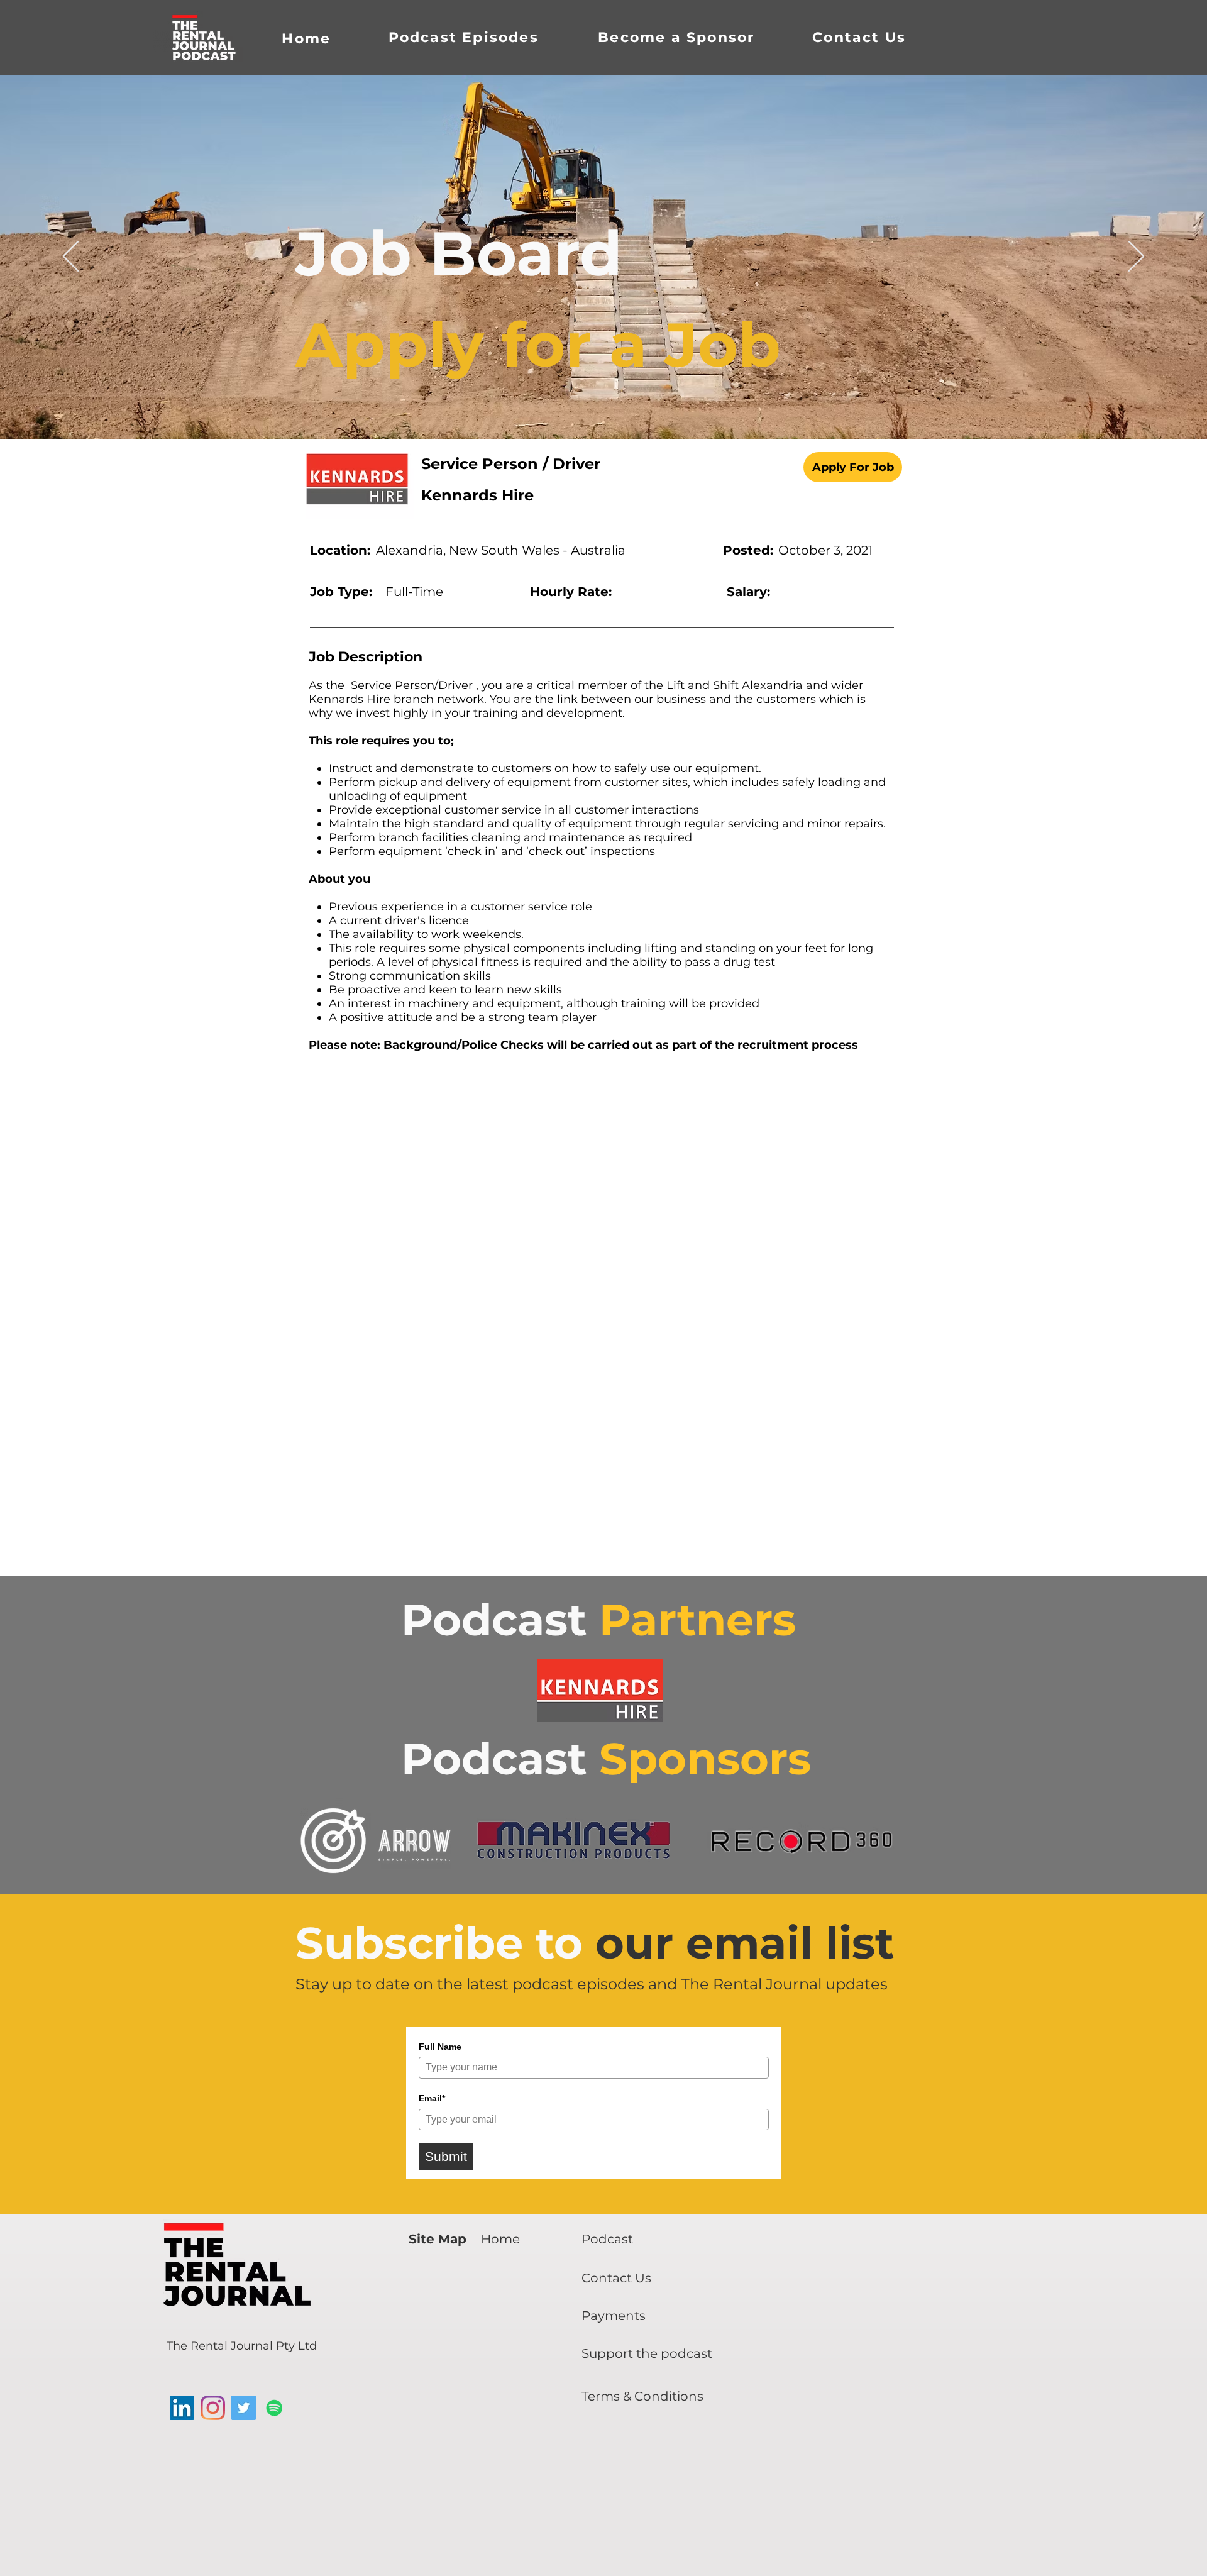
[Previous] (71, 257)
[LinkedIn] (182, 2408)
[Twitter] (244, 2408)
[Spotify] (274, 2408)
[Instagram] (213, 2408)
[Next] (1136, 257)
